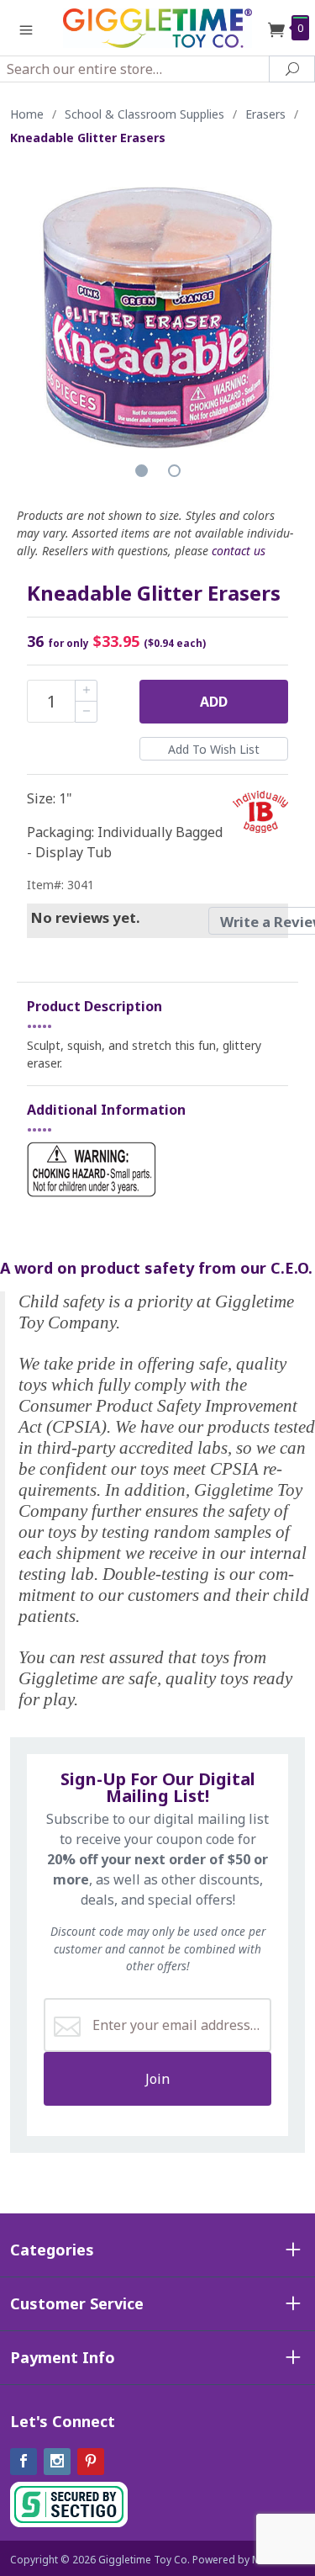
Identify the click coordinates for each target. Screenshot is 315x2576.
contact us (239, 551)
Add (214, 702)
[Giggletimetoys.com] (158, 27)
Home (27, 114)
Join (157, 2079)
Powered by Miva (234, 2560)
